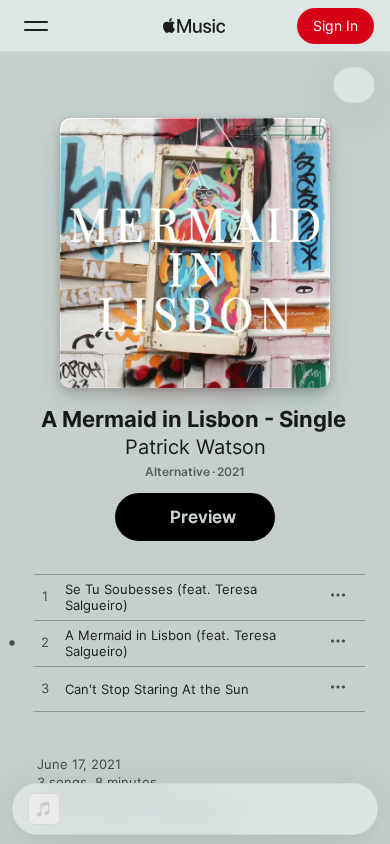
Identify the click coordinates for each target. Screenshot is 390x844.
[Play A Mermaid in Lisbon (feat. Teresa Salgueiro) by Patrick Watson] (45, 643)
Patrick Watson (195, 447)
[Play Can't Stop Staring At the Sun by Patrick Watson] (45, 689)
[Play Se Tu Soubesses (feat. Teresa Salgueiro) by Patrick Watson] (45, 597)
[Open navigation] (36, 26)
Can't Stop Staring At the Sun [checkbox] (157, 689)
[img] (194, 26)
